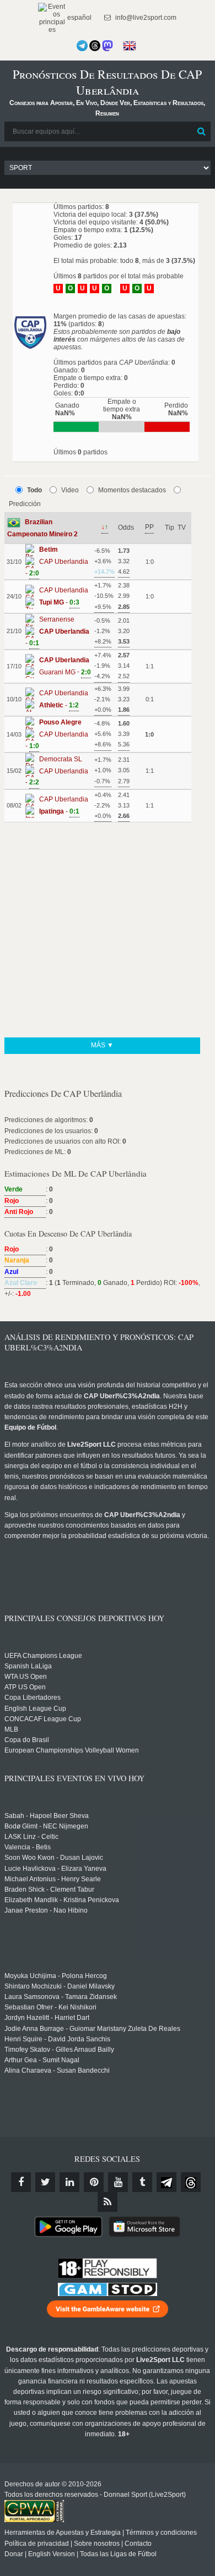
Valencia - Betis (28, 1847)
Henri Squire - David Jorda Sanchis (57, 2039)
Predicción (25, 504)
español (79, 18)
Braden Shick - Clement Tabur (49, 1890)
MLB (11, 1729)
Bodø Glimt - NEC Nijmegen (46, 1826)
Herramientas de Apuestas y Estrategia (63, 2533)
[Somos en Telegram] (82, 46)
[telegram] (166, 2182)
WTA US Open (26, 1677)
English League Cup (35, 1709)
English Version (52, 2554)
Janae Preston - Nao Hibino (46, 1910)
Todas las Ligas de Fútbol (118, 2554)
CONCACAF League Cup (43, 1719)
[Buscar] (201, 131)
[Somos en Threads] (95, 46)
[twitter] (45, 2182)
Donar (14, 2554)
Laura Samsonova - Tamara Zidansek (61, 1997)
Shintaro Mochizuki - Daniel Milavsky (60, 1986)
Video (70, 490)
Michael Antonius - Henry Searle (53, 1879)
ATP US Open (25, 1687)
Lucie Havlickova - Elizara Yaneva (55, 1869)
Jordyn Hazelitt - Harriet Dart (47, 2018)
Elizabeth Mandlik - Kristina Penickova (62, 1900)
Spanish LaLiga (28, 1666)
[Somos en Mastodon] (108, 46)
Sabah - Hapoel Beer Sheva (47, 1816)
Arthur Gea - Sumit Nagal (42, 2060)
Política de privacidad (37, 2544)
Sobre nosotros (97, 2544)
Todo (34, 490)
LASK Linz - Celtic (31, 1837)
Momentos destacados (132, 490)
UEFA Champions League (43, 1656)
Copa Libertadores (33, 1698)
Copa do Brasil (27, 1740)
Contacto (138, 2544)
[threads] (191, 2182)
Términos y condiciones (161, 2533)
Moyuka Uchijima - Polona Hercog (56, 1976)
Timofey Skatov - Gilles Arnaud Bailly (59, 2050)
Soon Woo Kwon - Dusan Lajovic (54, 1858)
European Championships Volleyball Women (72, 1750)
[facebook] (21, 2182)
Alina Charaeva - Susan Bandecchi (57, 2070)
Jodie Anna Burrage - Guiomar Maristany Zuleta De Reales (92, 2029)
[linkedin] (69, 2182)
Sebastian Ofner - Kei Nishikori (50, 2007)
